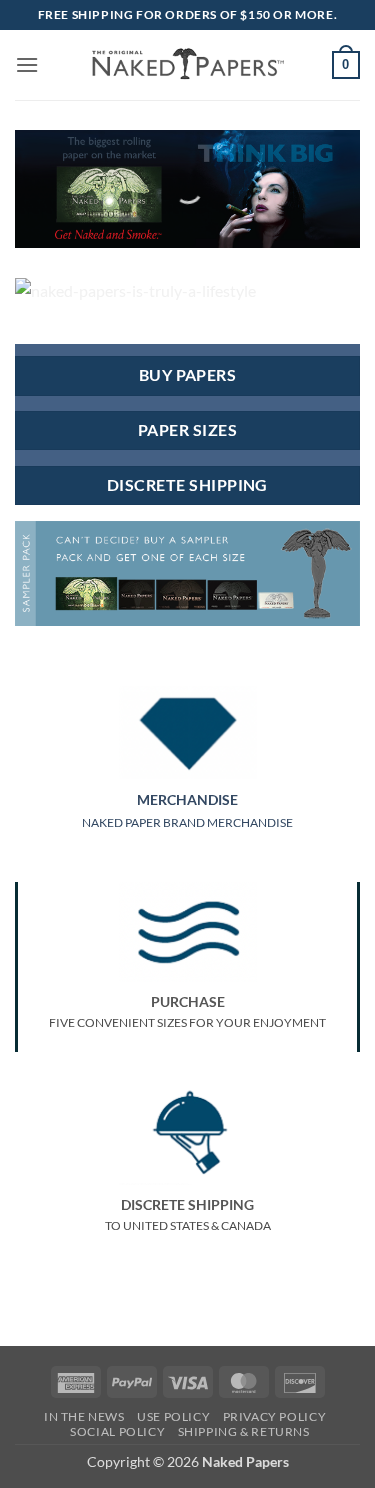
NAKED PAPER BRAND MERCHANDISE (187, 822)
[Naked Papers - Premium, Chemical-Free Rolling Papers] (188, 65)
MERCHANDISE (187, 799)
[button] (27, 64)
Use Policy (173, 1416)
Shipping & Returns (244, 1431)
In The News (84, 1416)
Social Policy (117, 1431)
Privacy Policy (275, 1416)
